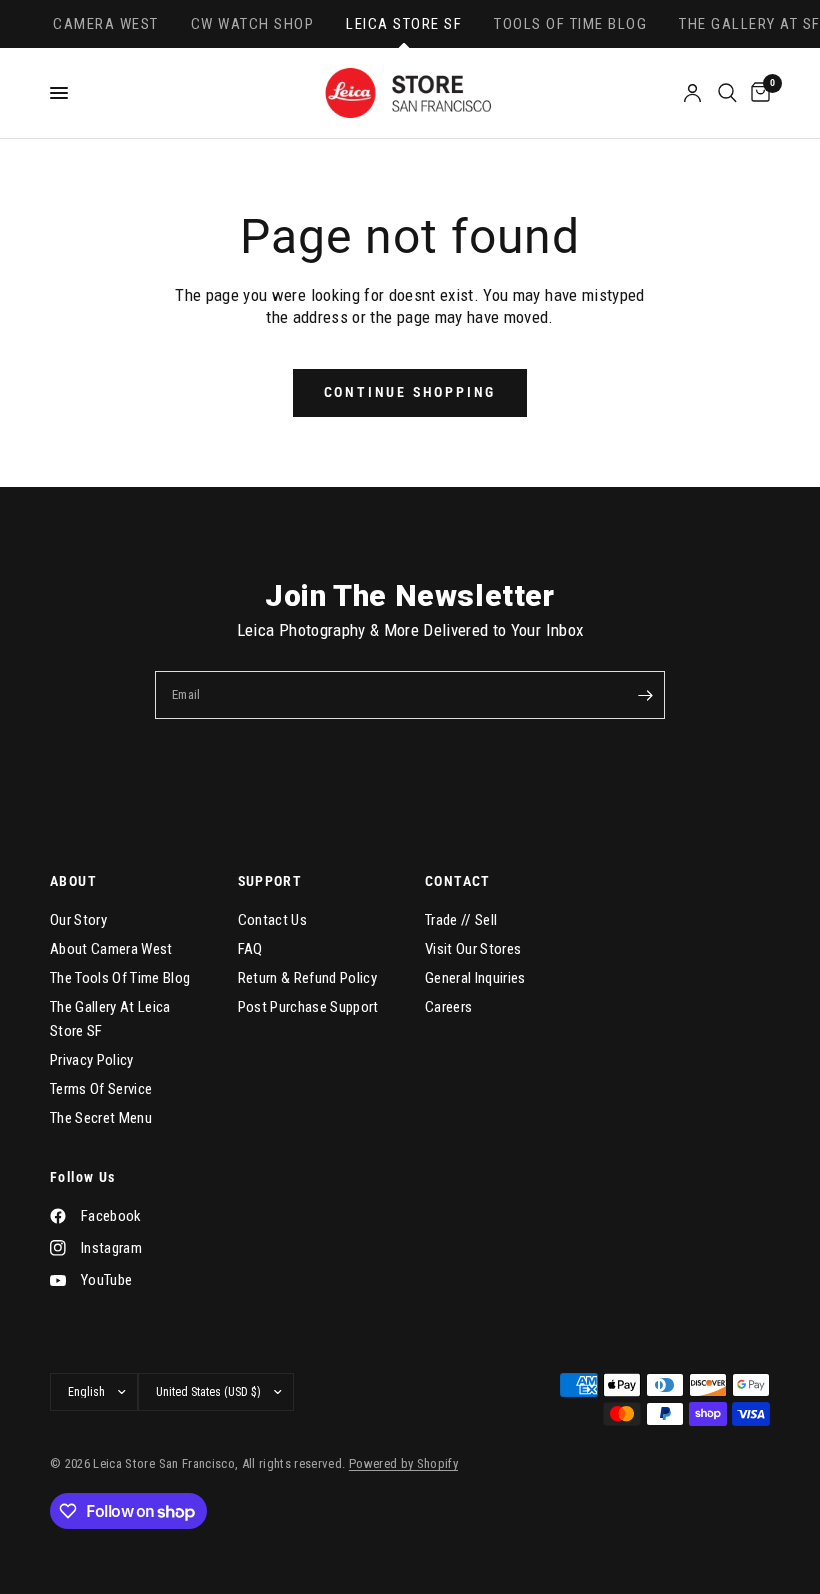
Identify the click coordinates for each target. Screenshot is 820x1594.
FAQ (250, 949)
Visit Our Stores (473, 949)
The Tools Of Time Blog (120, 978)
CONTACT (458, 881)
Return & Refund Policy (307, 978)
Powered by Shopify (403, 1463)
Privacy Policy (92, 1060)
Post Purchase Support (308, 1007)
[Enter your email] (645, 695)
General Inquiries (475, 978)
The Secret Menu (101, 1118)
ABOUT (73, 881)
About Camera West (111, 949)
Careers (448, 1007)
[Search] (727, 93)
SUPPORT (270, 881)
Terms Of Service (101, 1089)
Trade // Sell (461, 920)
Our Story (78, 920)
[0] (757, 93)
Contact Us (272, 920)
